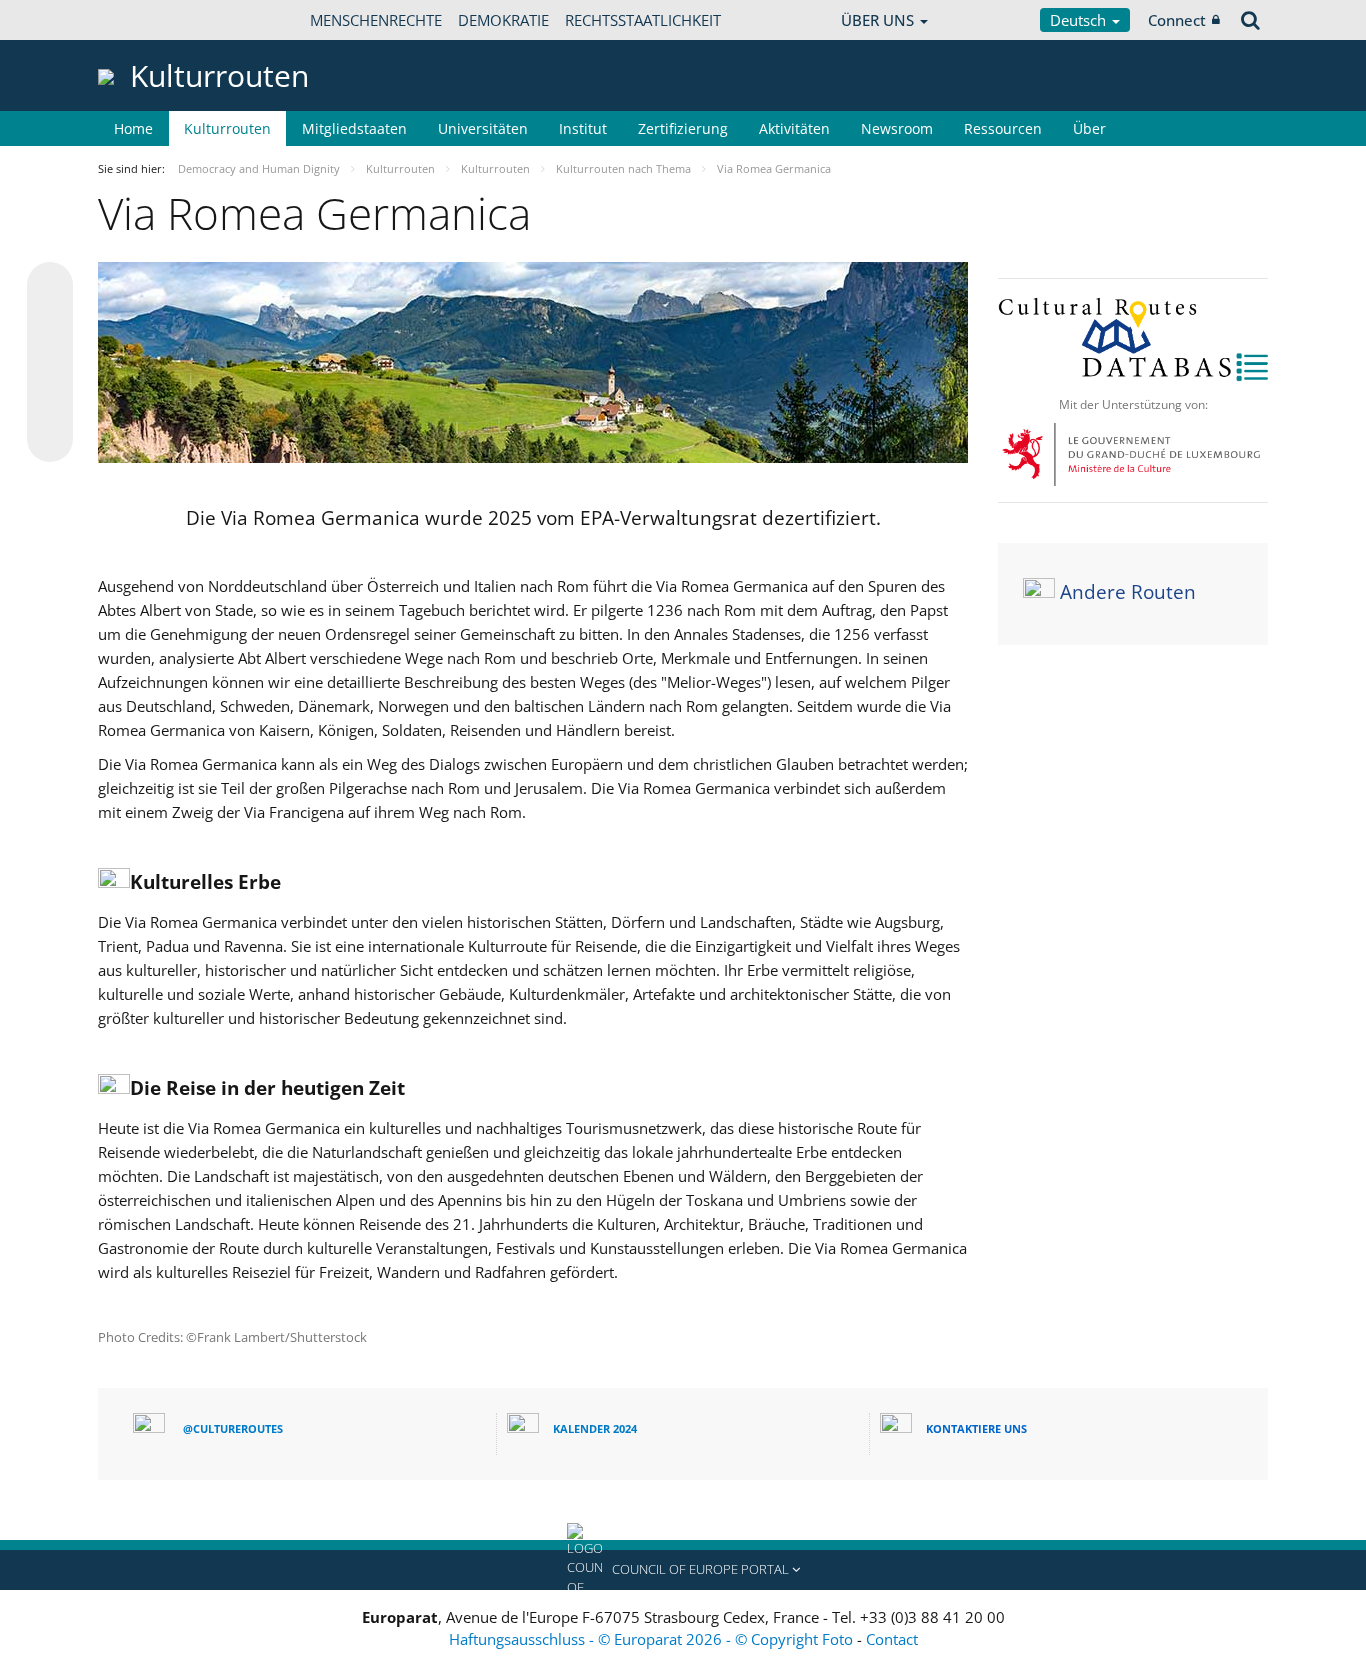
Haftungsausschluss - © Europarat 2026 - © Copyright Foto (653, 1639)
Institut (583, 128)
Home (133, 128)
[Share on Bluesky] (50, 287)
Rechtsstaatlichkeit (643, 20)
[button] (683, 1570)
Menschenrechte (376, 20)
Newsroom (897, 128)
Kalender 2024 (595, 1428)
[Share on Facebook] (50, 363)
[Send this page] (50, 439)
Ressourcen (1003, 128)
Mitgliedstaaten (354, 128)
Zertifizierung (683, 128)
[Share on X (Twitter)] (50, 325)
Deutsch (1080, 20)
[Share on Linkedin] (50, 401)
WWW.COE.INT (148, 20)
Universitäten (483, 128)
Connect (1177, 20)
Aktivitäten (794, 128)
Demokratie (503, 20)
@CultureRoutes (233, 1428)
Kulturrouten (227, 128)
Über (1089, 128)
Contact (892, 1639)
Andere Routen (1128, 593)
